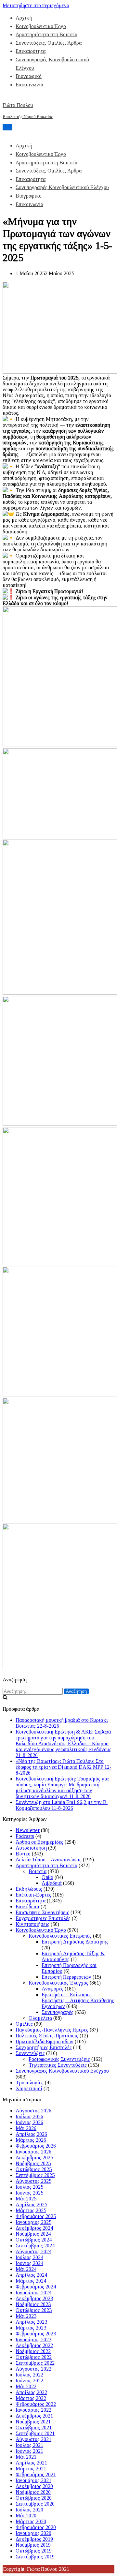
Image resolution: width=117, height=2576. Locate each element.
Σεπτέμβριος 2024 (35, 2246)
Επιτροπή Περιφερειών (66, 1977)
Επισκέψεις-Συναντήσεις (42, 1912)
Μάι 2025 (26, 2199)
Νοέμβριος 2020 (33, 2492)
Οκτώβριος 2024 (34, 2240)
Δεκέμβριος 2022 (34, 2345)
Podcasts (25, 1836)
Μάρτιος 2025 (31, 2210)
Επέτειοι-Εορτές (33, 1895)
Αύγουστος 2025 (33, 2181)
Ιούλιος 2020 (29, 2510)
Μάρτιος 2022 (31, 2398)
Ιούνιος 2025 (29, 2193)
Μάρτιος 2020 (31, 2521)
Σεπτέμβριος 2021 (35, 2433)
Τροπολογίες (30, 2083)
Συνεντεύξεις (30, 2053)
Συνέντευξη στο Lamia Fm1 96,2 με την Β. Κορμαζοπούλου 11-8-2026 (62, 1805)
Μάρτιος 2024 (31, 2281)
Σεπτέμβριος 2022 (35, 2363)
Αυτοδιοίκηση (31, 1848)
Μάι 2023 (26, 2316)
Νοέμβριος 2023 (33, 2304)
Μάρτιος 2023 (31, 2328)
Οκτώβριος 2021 (34, 2427)
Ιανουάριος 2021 (33, 2480)
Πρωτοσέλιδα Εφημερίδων (45, 2041)
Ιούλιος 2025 (29, 2187)
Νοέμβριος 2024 (33, 2234)
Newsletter (28, 1830)
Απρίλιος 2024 (31, 2275)
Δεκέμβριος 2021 (34, 2416)
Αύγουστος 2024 (33, 2251)
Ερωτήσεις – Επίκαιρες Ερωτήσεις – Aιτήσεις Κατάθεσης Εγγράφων (78, 2000)
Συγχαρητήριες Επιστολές (44, 2047)
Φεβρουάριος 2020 (36, 2527)
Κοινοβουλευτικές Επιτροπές (60, 1936)
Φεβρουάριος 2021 (36, 2474)
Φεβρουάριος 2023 (36, 2334)
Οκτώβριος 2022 (34, 2357)
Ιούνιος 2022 (29, 2381)
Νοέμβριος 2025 (33, 2163)
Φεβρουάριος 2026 (36, 2146)
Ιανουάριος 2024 (33, 2293)
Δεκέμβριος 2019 (34, 2539)
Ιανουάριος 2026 (33, 2152)
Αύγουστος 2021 (33, 2439)
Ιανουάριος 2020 (33, 2533)
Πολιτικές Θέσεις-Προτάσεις (47, 2036)
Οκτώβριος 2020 (34, 2498)
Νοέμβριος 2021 (33, 2422)
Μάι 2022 (26, 2386)
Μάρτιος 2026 (31, 2140)
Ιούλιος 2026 (29, 2116)
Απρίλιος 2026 (31, 2134)
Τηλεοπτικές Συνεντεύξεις (58, 2065)
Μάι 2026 (26, 2128)
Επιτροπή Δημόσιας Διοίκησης (75, 1942)
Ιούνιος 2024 (29, 2263)
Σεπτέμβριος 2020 (35, 2504)
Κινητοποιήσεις (32, 1924)
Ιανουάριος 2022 (33, 2410)
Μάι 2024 (26, 2269)
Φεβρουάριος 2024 (36, 2287)
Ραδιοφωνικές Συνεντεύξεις (59, 2059)
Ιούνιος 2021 (29, 2451)
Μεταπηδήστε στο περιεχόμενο (36, 5)
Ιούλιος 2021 (29, 2445)
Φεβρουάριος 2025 (36, 2216)
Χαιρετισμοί (29, 2088)
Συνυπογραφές (58, 2012)
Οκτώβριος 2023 (34, 2310)
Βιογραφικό (29, 76)
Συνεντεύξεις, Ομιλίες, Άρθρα (49, 43)
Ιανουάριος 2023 (33, 2339)
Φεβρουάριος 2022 (36, 2404)
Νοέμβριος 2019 (33, 2545)
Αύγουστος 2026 (33, 2111)
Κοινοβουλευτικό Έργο (41, 26)
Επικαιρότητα (31, 51)
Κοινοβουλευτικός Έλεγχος (58, 1983)
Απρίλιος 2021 (31, 2463)
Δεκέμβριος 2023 (34, 2298)
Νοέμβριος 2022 (33, 2351)
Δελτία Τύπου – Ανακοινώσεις (49, 1860)
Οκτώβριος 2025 (34, 2169)
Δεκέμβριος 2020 (34, 2486)
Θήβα (47, 1877)
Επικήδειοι (27, 1906)
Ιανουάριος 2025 (33, 2222)
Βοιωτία (38, 1871)
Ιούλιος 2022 (29, 2375)
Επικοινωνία (29, 85)
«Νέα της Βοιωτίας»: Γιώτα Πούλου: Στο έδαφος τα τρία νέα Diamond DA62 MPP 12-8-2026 (64, 1767)
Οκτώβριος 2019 (34, 2551)
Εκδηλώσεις (29, 1889)
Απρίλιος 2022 (31, 2392)
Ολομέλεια (40, 2018)
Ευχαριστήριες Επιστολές (43, 1918)
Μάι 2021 (26, 2457)
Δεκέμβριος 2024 (34, 2228)
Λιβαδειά (52, 1883)
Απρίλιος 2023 (31, 2322)
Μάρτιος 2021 (31, 2469)
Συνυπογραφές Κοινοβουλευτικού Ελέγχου (62, 187)
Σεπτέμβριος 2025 (35, 2175)
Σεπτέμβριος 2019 (35, 2557)
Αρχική (24, 18)
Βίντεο (23, 1854)
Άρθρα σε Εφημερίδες (39, 1842)
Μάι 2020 (26, 2516)
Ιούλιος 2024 (29, 2257)
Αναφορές (52, 1989)
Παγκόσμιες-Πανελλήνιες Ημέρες (52, 2030)
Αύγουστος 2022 (33, 2369)
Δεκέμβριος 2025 (34, 2158)
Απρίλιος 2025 (31, 2204)
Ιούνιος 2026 (29, 2122)
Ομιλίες (24, 2024)
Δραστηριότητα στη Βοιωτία (46, 34)
